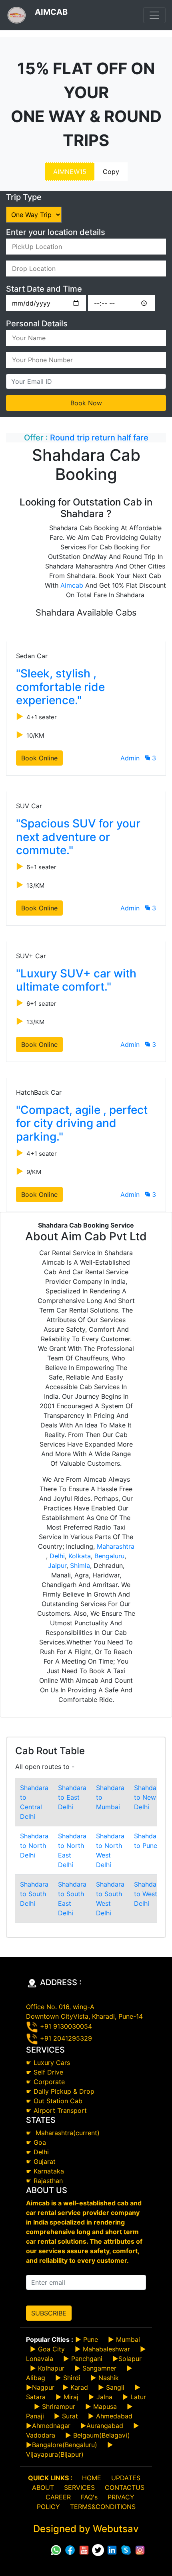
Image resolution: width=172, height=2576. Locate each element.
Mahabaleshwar (106, 2349)
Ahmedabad (114, 2416)
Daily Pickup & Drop (64, 2091)
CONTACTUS (125, 2487)
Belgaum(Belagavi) (102, 2435)
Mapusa (105, 2406)
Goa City (51, 2349)
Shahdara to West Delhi (148, 1894)
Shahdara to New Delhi (148, 1797)
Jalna (103, 2397)
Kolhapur (51, 2368)
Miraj (71, 2397)
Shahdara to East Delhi (72, 1797)
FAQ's (89, 2497)
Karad (79, 2387)
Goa (40, 2142)
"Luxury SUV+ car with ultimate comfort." (76, 980)
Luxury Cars (52, 2063)
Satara (36, 2397)
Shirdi (72, 2378)
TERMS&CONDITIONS (103, 2507)
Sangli (115, 2387)
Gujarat (45, 2161)
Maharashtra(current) (67, 2133)
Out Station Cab (58, 2101)
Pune (91, 2339)
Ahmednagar (51, 2426)
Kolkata (80, 1556)
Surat (70, 2416)
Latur (137, 2397)
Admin (130, 758)
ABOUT (43, 2487)
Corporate (49, 2082)
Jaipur (57, 1565)
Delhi (57, 1556)
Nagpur (43, 2387)
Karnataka (49, 2171)
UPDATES (126, 2478)
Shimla (80, 1565)
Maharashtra (116, 1546)
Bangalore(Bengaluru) (65, 2445)
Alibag (36, 2378)
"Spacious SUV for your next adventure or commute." (78, 837)
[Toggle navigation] (154, 15)
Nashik (109, 2378)
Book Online (39, 758)
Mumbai (128, 2339)
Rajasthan (48, 2181)
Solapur (130, 2359)
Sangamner (99, 2368)
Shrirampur (59, 2406)
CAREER (58, 2497)
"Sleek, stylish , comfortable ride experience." (60, 687)
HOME (92, 2478)
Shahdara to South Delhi (34, 1894)
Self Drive (48, 2072)
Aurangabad (105, 2426)
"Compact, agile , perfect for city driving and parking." (82, 1123)
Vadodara (41, 2435)
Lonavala (40, 2359)
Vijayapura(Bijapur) (55, 2454)
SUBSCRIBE (49, 2313)
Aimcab (72, 585)
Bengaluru (109, 1556)
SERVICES (79, 2487)
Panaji (35, 2416)
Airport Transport (60, 2110)
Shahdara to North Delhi (34, 1846)
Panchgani (87, 2359)
